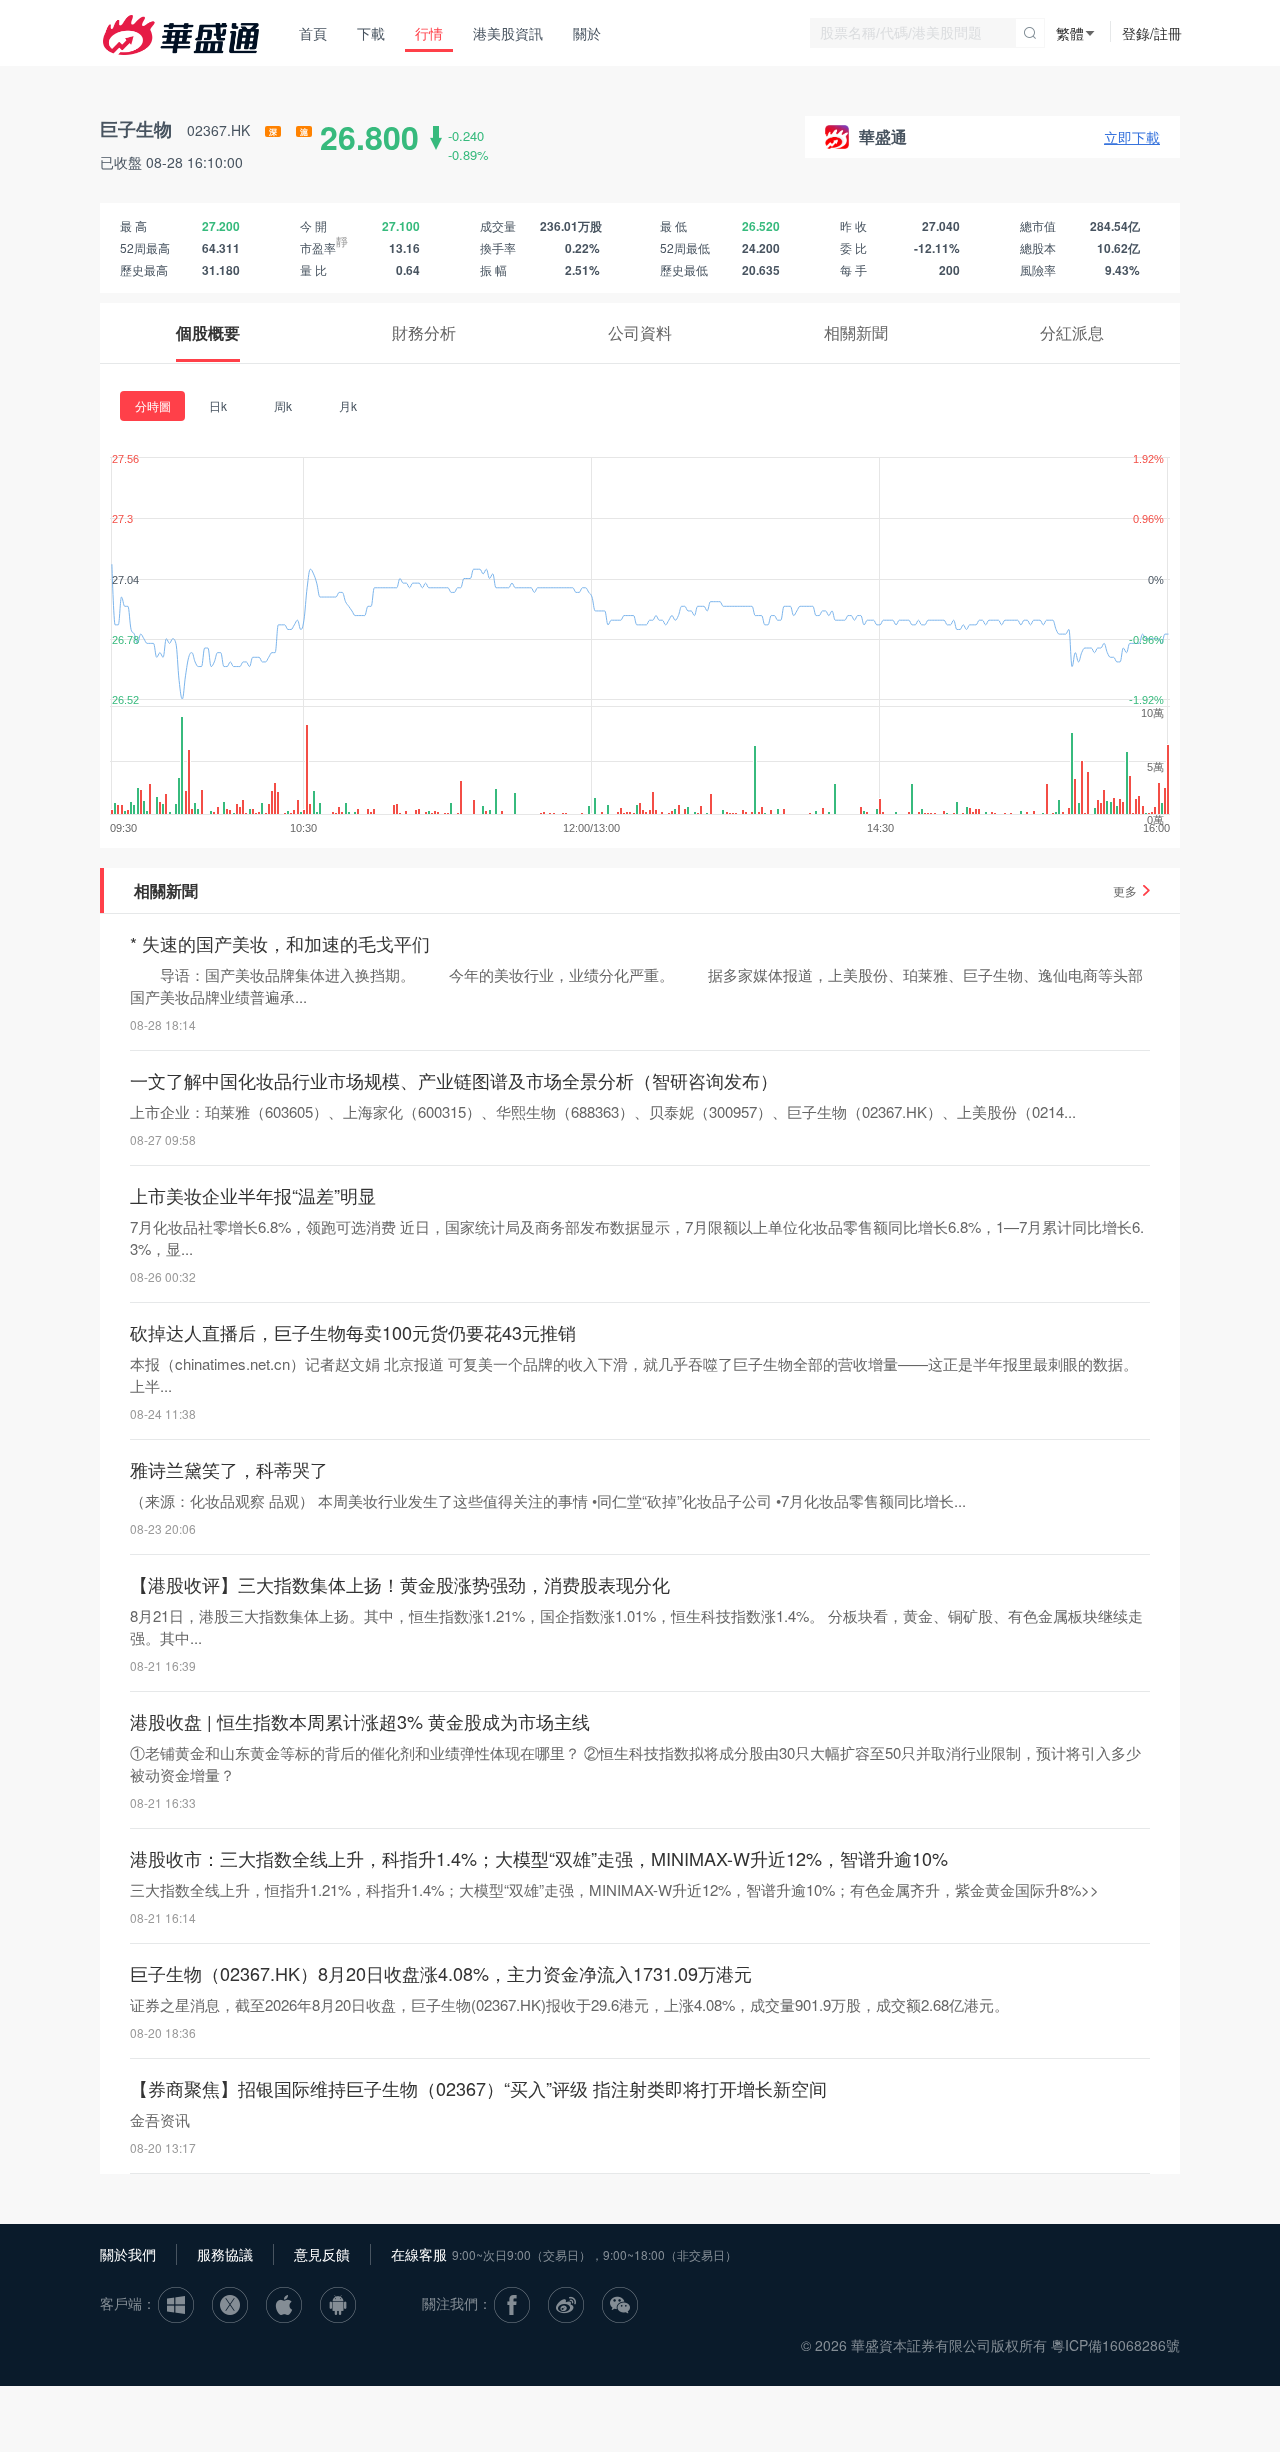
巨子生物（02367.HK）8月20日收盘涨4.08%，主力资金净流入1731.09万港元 (441, 1973)
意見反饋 (322, 2254)
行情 (429, 33)
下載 (371, 33)
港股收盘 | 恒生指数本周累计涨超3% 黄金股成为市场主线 (360, 1721)
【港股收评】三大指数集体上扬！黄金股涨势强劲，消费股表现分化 (400, 1584)
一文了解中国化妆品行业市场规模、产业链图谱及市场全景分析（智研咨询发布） (454, 1080)
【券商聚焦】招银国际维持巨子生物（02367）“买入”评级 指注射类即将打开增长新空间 (478, 2088)
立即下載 (1132, 137)
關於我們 (128, 2254)
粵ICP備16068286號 (1115, 2345)
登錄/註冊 (1152, 33)
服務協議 (225, 2254)
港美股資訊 (508, 33)
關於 (587, 33)
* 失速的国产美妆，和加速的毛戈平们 (280, 943)
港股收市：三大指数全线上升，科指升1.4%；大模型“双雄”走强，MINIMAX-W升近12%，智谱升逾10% (539, 1858)
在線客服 (419, 2254)
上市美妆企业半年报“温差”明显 (253, 1195)
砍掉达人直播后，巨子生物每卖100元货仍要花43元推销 (353, 1332)
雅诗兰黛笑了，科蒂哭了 (229, 1469)
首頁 (313, 33)
